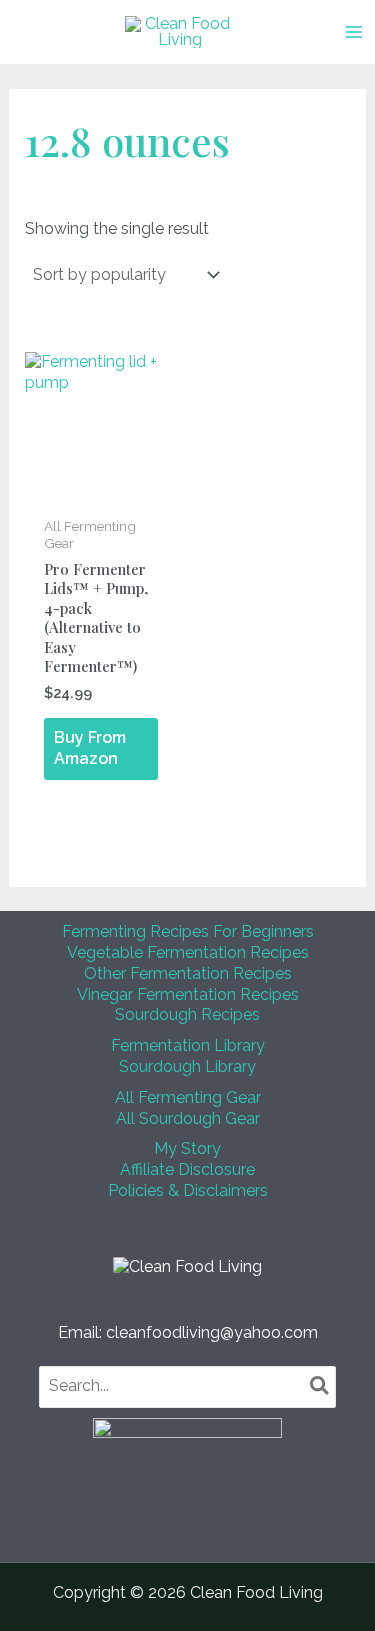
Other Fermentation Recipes (188, 973)
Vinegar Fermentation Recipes (188, 994)
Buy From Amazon (90, 748)
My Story (187, 1148)
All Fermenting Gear (188, 1097)
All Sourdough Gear (188, 1118)
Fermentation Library (188, 1045)
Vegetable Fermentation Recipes (188, 952)
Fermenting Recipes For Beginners (188, 931)
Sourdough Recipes (187, 1014)
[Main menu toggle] (354, 32)
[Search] (320, 1387)
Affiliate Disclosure (187, 1169)
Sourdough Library (187, 1066)
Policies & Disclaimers (188, 1190)
